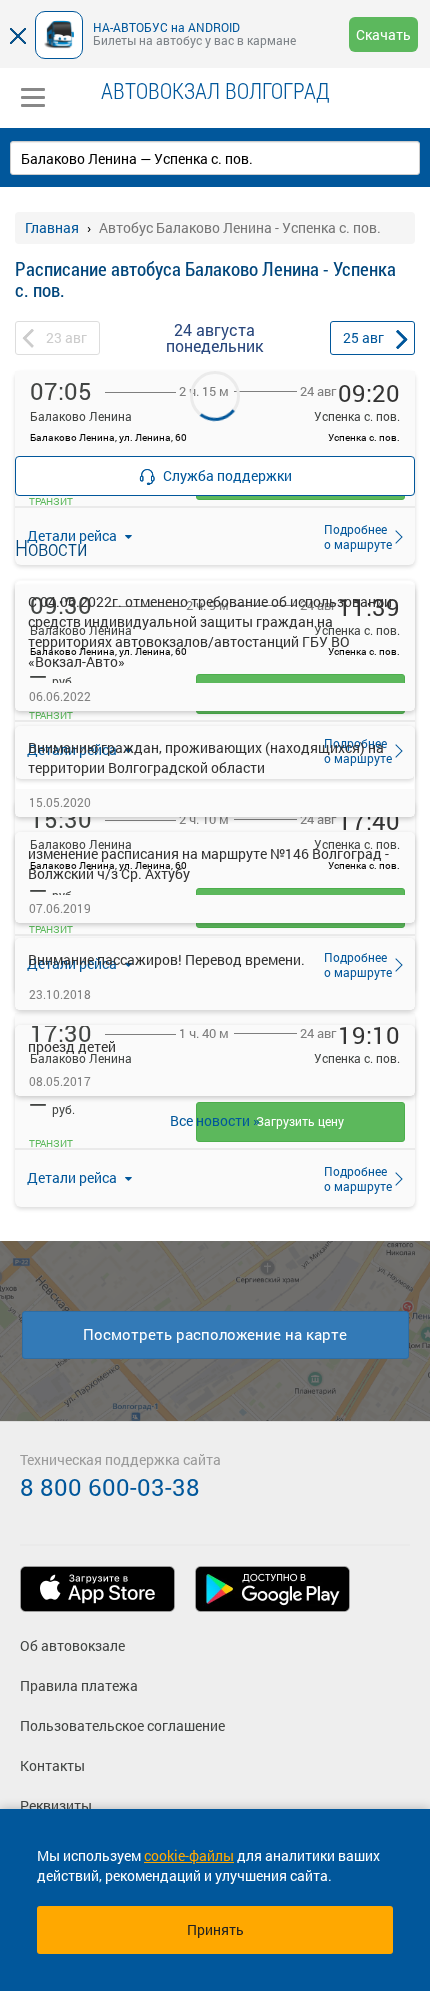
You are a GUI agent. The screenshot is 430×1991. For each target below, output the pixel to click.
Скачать (383, 34)
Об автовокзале (72, 1645)
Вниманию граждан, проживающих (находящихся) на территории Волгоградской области (206, 757)
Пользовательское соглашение (122, 1725)
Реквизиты (56, 1805)
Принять (215, 1929)
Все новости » (215, 1120)
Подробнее (352, 1178)
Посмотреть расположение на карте (215, 1334)
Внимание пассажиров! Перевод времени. (166, 959)
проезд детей (72, 1046)
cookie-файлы (189, 1855)
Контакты (52, 1765)
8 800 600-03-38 (110, 1487)
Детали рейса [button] (73, 1177)
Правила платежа (79, 1685)
